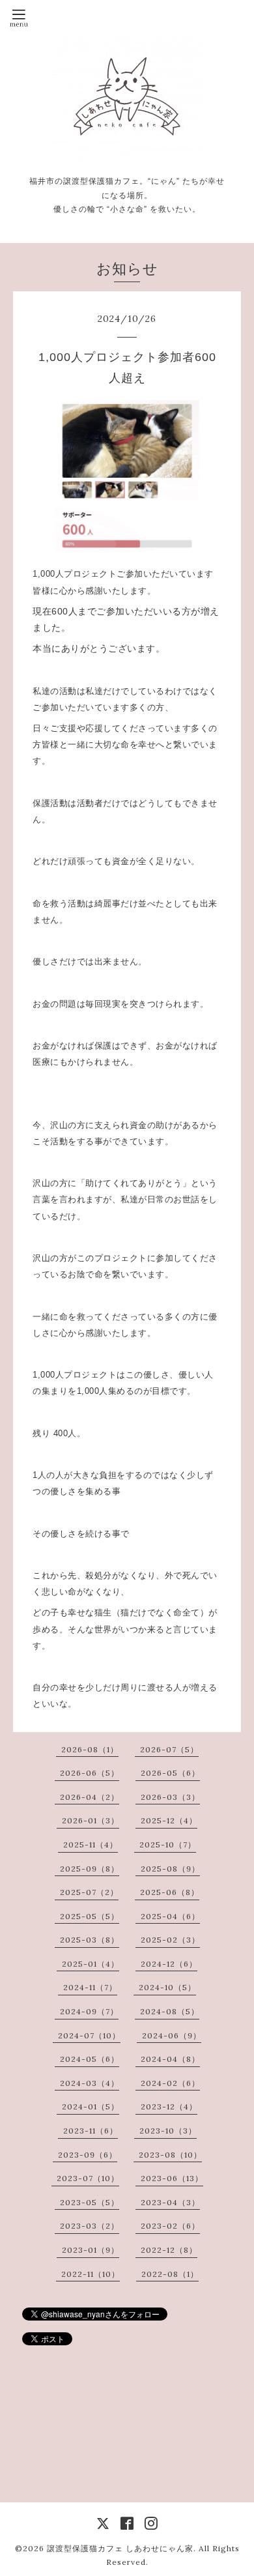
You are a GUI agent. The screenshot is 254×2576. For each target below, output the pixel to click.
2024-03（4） (90, 2083)
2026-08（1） (90, 1749)
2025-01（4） (91, 1964)
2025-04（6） (170, 1916)
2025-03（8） (90, 1940)
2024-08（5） (170, 2011)
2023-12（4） (169, 2106)
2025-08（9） (170, 1869)
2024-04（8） (170, 2059)
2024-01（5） (91, 2106)
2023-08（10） (170, 2155)
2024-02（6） (170, 2083)
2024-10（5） (167, 1987)
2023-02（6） (170, 2226)
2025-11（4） (91, 1845)
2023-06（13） (172, 2178)
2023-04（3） (170, 2202)
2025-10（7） (168, 1845)
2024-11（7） (90, 1987)
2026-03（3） (170, 1797)
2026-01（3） (91, 1820)
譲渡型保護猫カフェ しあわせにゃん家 (120, 2548)
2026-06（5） (90, 1773)
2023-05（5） (90, 2202)
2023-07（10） (88, 2178)
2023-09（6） (88, 2155)
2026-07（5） (169, 1749)
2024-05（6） (90, 2059)
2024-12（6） (169, 1964)
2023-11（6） (91, 2131)
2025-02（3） (170, 1940)
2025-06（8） (170, 1892)
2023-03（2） (90, 2226)
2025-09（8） (90, 1869)
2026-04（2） (90, 1797)
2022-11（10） (91, 2274)
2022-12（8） (169, 2250)
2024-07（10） (89, 2035)
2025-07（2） (89, 1892)
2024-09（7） (89, 2011)
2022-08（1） (170, 2274)
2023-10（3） (168, 2131)
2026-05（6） (170, 1773)
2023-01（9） (91, 2250)
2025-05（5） (90, 1916)
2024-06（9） (172, 2035)
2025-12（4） (169, 1820)
